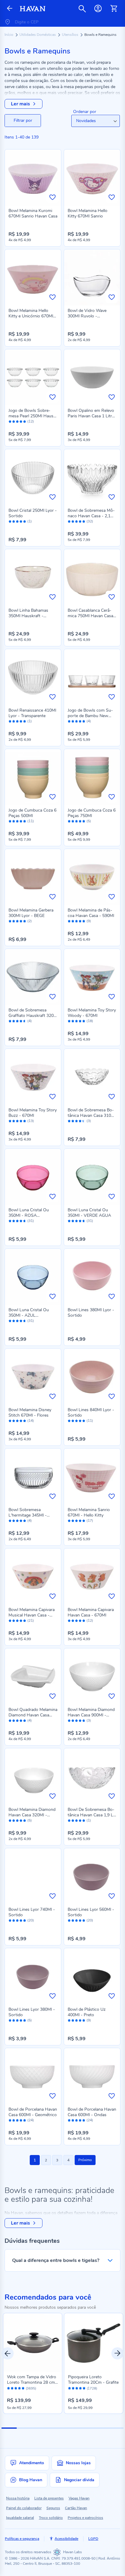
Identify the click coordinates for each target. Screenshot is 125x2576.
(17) (90, 1521)
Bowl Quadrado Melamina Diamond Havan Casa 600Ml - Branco (33, 1715)
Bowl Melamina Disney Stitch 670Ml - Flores (30, 1413)
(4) (89, 721)
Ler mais (20, 104)
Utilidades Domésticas (38, 35)
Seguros (53, 2508)
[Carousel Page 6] (85, 2428)
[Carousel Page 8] (116, 2428)
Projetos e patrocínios (85, 2518)
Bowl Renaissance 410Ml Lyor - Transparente (32, 713)
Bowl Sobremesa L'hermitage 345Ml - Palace (28, 1515)
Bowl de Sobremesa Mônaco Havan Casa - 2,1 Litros (91, 516)
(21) (31, 1621)
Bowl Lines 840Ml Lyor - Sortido (91, 1413)
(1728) (92, 2389)
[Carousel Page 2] (24, 2428)
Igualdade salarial (20, 2518)
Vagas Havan (79, 2498)
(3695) (31, 2389)
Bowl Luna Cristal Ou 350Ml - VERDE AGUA (89, 1213)
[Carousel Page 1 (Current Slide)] (9, 2428)
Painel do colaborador (24, 2508)
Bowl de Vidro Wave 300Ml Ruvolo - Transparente (87, 316)
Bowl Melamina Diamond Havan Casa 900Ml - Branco (91, 1715)
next (117, 2353)
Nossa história (18, 2498)
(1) (30, 521)
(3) (89, 1121)
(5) (89, 821)
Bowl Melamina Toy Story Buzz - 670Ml (33, 1113)
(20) (31, 1920)
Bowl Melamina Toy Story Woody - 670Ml (92, 1013)
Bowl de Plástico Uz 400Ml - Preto (87, 2012)
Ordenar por (85, 112)
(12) (31, 421)
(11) (31, 821)
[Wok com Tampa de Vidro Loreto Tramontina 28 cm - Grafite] (33, 2343)
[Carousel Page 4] (55, 2428)
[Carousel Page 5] (70, 2428)
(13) (31, 1121)
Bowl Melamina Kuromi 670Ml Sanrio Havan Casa (33, 213)
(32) (90, 521)
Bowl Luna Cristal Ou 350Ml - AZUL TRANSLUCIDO (29, 1315)
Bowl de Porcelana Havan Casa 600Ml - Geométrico (33, 2112)
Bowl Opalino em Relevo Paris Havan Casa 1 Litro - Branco (91, 416)
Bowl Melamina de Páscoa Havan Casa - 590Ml (91, 913)
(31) (31, 1221)
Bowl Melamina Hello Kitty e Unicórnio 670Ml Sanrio (31, 316)
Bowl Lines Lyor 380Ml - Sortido (32, 2012)
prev (8, 2353)
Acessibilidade (66, 2539)
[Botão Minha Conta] (98, 9)
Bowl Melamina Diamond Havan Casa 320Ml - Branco (32, 1815)
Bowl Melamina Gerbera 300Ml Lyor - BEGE (31, 913)
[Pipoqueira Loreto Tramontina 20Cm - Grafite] (94, 2343)
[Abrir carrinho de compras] (114, 9)
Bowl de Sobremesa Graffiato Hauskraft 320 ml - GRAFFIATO (31, 1016)
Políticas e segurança (22, 2539)
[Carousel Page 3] (40, 2428)
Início (9, 35)
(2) (30, 921)
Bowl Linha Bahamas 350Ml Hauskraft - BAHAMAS (28, 616)
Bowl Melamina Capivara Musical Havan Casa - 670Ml (32, 1615)
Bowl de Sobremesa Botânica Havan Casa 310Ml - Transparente (92, 1115)
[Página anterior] (10, 9)
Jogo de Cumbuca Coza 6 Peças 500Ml (32, 813)
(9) (89, 921)
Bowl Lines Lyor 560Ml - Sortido (91, 1912)
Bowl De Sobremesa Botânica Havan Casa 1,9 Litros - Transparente (92, 1815)
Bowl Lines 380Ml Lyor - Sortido (91, 1313)
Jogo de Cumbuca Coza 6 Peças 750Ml (92, 813)
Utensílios (71, 35)
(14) (31, 1421)
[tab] (23, 121)
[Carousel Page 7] (101, 2428)
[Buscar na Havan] (82, 9)
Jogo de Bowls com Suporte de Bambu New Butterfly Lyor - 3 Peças (90, 716)
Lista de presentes (49, 2498)
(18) (90, 1021)
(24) (31, 2120)
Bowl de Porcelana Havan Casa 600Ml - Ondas (92, 2112)
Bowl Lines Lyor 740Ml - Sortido (32, 1912)
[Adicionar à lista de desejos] (52, 197)
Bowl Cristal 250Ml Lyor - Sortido (33, 513)
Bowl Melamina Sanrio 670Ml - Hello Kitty (89, 1512)
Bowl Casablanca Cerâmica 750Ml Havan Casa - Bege (92, 616)
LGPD (93, 2539)
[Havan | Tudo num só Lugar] (33, 9)
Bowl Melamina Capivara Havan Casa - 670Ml (91, 1612)
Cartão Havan (76, 2508)
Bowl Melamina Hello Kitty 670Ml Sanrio (88, 213)
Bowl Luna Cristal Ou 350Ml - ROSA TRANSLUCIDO (29, 1215)
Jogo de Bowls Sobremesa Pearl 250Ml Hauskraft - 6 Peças (32, 416)
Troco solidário (51, 2518)
